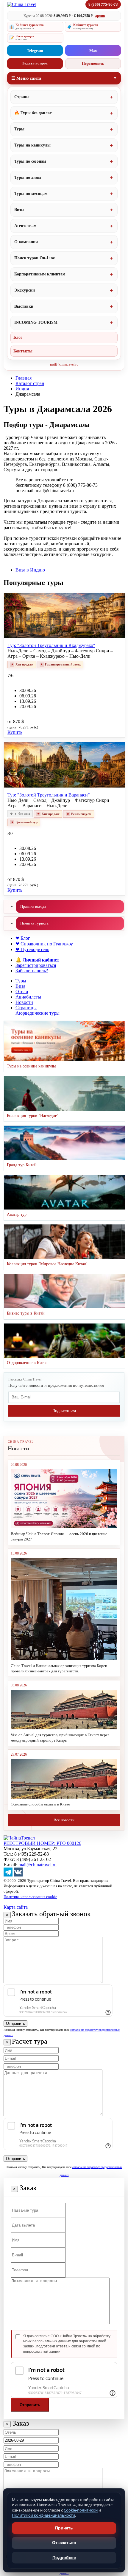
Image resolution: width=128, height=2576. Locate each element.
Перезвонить (93, 63)
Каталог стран (30, 383)
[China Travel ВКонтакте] (18, 1875)
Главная (24, 378)
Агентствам (25, 226)
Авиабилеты (28, 997)
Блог (18, 337)
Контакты (23, 351)
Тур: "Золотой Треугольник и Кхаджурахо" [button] (51, 645)
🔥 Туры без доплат (33, 113)
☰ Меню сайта (26, 78)
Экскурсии (25, 290)
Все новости (64, 1820)
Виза (20, 986)
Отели (22, 992)
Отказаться (64, 2543)
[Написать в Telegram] (8, 1875)
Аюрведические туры (38, 1013)
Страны (22, 97)
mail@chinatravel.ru (64, 364)
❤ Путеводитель (32, 949)
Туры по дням (28, 177)
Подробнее (64, 2557)
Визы (19, 210)
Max (93, 51)
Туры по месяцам (31, 194)
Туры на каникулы (32, 145)
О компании (26, 242)
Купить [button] (15, 732)
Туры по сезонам (30, 161)
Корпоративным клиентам (40, 274)
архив (100, 16)
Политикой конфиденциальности (43, 2515)
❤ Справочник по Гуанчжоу (44, 944)
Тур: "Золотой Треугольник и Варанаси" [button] (49, 795)
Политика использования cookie (30, 1897)
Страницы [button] (26, 1008)
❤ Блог (23, 938)
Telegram (35, 51)
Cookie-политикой (81, 2510)
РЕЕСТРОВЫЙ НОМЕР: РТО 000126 (42, 1843)
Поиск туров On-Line (35, 258)
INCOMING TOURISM (36, 322)
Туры (19, 129)
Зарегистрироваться (36, 965)
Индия (22, 389)
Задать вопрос (35, 63)
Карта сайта (16, 1907)
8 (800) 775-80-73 (103, 4)
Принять (64, 2528)
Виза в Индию (30, 570)
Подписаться (64, 1411)
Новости (24, 1002)
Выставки (24, 306)
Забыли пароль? (32, 971)
